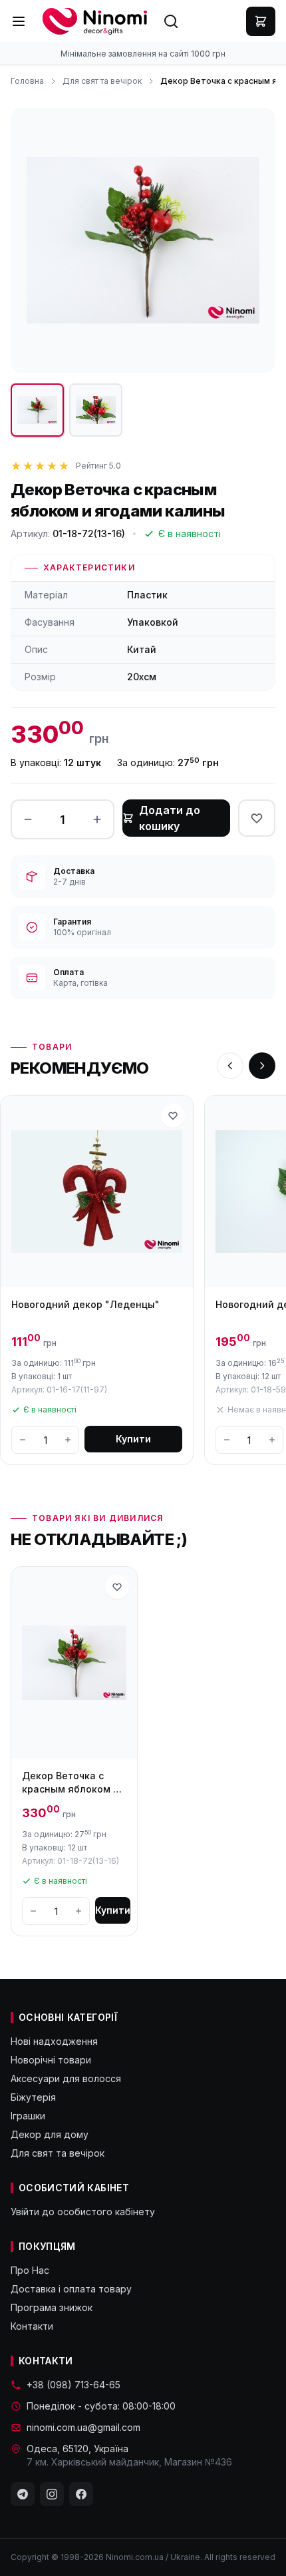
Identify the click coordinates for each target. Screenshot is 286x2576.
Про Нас (30, 2270)
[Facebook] (81, 2494)
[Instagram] (52, 2494)
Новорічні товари (51, 2060)
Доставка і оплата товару (71, 2289)
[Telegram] (23, 2494)
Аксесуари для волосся (66, 2078)
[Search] (171, 21)
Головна (27, 81)
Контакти (32, 2326)
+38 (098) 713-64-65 (73, 2385)
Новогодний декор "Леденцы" (85, 1304)
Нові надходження (54, 2041)
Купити (133, 1439)
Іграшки (28, 2116)
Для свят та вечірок (102, 81)
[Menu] (19, 21)
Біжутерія (33, 2097)
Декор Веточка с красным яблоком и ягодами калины (71, 1783)
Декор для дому (50, 2134)
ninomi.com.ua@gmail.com (83, 2427)
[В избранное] (257, 818)
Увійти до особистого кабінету (83, 2212)
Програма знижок (52, 2307)
